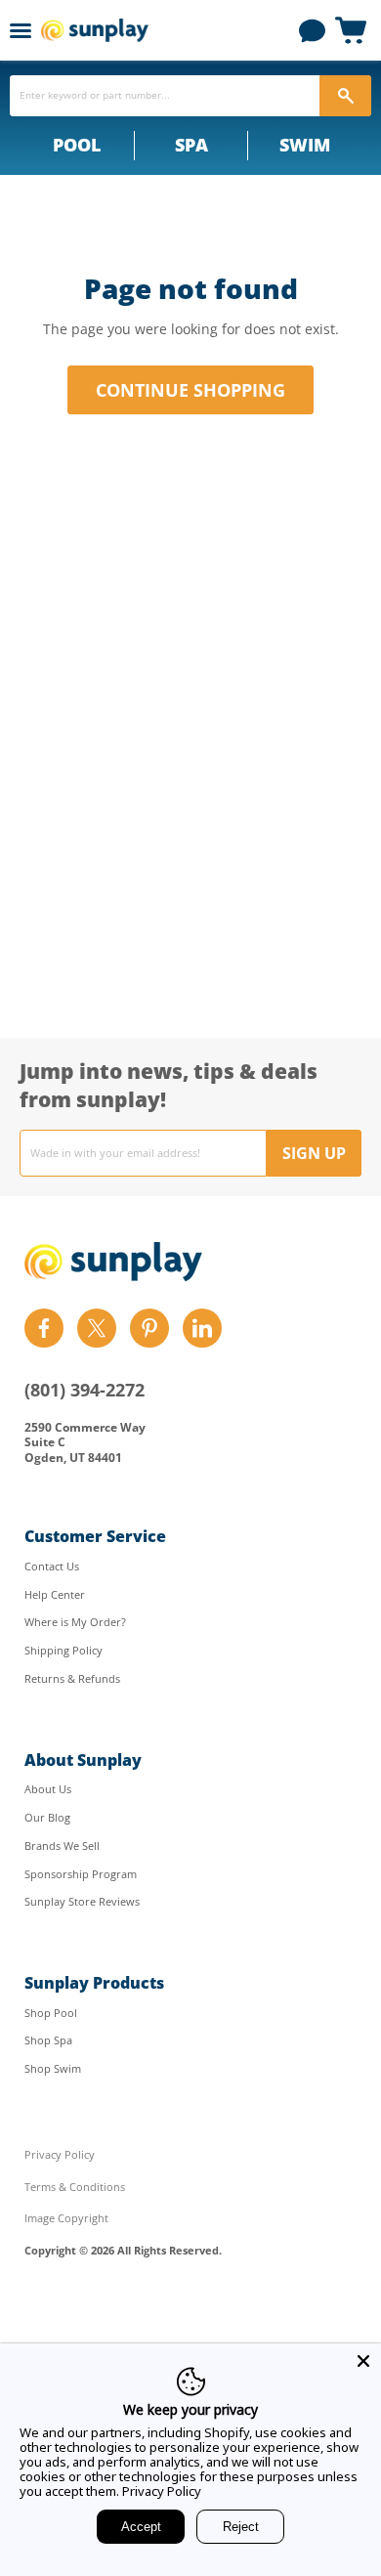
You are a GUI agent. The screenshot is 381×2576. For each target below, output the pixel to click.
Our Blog (47, 1817)
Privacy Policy (60, 2154)
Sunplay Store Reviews (82, 1901)
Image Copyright (66, 2218)
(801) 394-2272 (85, 1390)
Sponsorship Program (81, 1874)
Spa (191, 145)
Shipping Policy (63, 1650)
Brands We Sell (62, 1846)
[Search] (345, 96)
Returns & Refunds (72, 1678)
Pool (77, 145)
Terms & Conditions (75, 2187)
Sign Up (314, 1153)
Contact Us (52, 1566)
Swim (305, 145)
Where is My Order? (75, 1622)
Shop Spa (48, 2040)
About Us (48, 1789)
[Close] (363, 2361)
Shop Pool (51, 2013)
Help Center (55, 1594)
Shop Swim (53, 2068)
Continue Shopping (190, 390)
